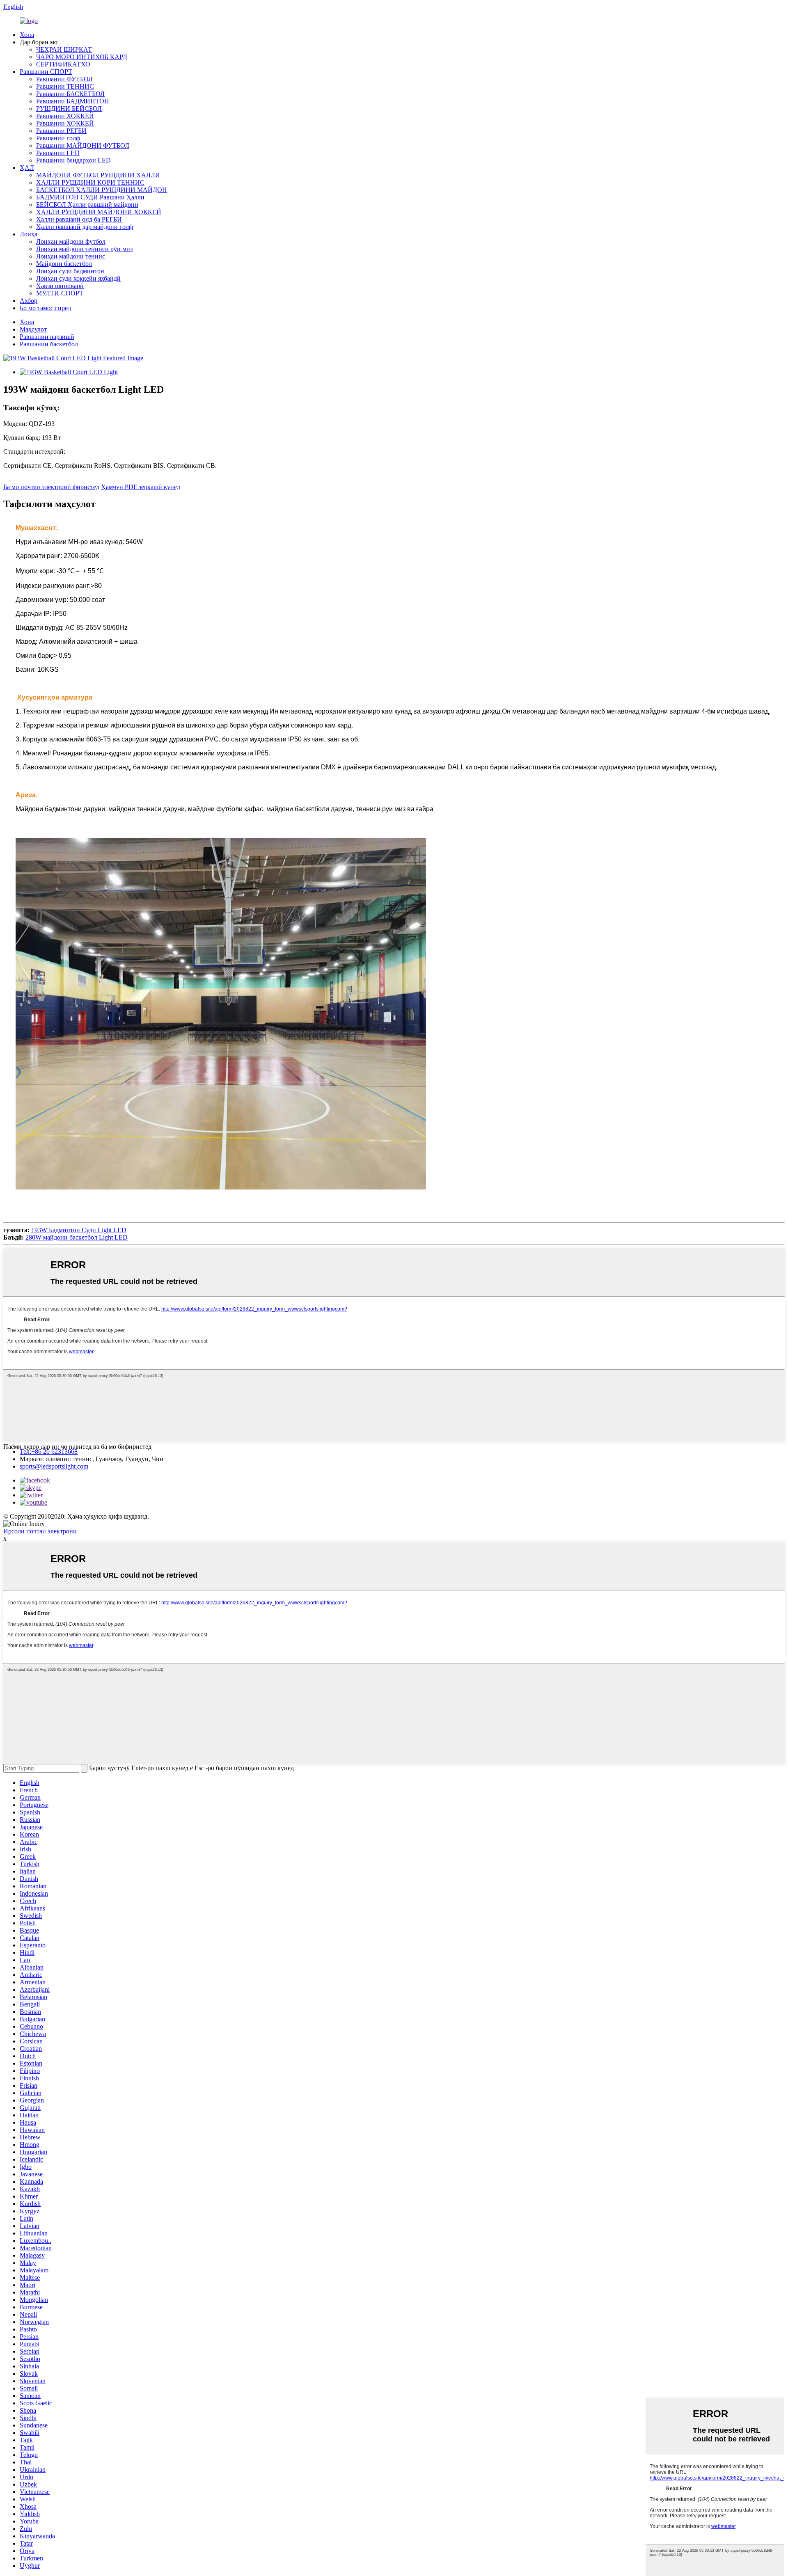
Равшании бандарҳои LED (73, 160)
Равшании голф (58, 138)
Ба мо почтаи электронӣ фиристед (51, 487)
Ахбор (29, 301)
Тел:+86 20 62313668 (49, 1452)
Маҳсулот (33, 329)
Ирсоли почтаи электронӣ (40, 1531)
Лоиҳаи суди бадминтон (70, 271)
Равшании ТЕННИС (65, 86)
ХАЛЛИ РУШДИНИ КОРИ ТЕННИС (90, 182)
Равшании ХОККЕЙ (65, 116)
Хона (27, 35)
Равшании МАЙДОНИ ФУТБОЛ (83, 145)
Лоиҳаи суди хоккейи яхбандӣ (78, 278)
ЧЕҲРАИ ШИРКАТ (64, 49)
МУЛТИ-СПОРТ (60, 293)
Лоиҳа (29, 234)
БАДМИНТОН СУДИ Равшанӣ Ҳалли (90, 197)
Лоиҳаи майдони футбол (71, 241)
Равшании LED (58, 153)
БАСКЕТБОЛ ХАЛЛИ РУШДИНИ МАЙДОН (102, 190)
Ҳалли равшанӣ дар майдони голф (85, 227)
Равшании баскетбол (49, 344)
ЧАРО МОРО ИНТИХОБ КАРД (82, 57)
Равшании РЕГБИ (61, 131)
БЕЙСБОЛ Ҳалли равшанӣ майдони (87, 205)
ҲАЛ (27, 168)
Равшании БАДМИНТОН (73, 101)
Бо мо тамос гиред (45, 308)
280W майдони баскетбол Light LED (77, 1237)
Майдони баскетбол (64, 264)
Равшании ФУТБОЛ (64, 79)
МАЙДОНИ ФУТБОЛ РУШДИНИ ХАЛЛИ (98, 175)
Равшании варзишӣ (47, 337)
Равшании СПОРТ (46, 72)
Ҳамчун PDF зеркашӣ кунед (141, 487)
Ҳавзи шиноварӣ (60, 286)
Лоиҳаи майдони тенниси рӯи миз (84, 249)
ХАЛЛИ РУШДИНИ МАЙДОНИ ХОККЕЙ (99, 212)
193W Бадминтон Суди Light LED (79, 1230)
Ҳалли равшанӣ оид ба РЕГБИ (79, 219)
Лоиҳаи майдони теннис (71, 256)
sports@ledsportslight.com (54, 1466)
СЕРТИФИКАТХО (63, 64)
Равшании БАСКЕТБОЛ (70, 94)
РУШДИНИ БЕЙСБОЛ (69, 109)
